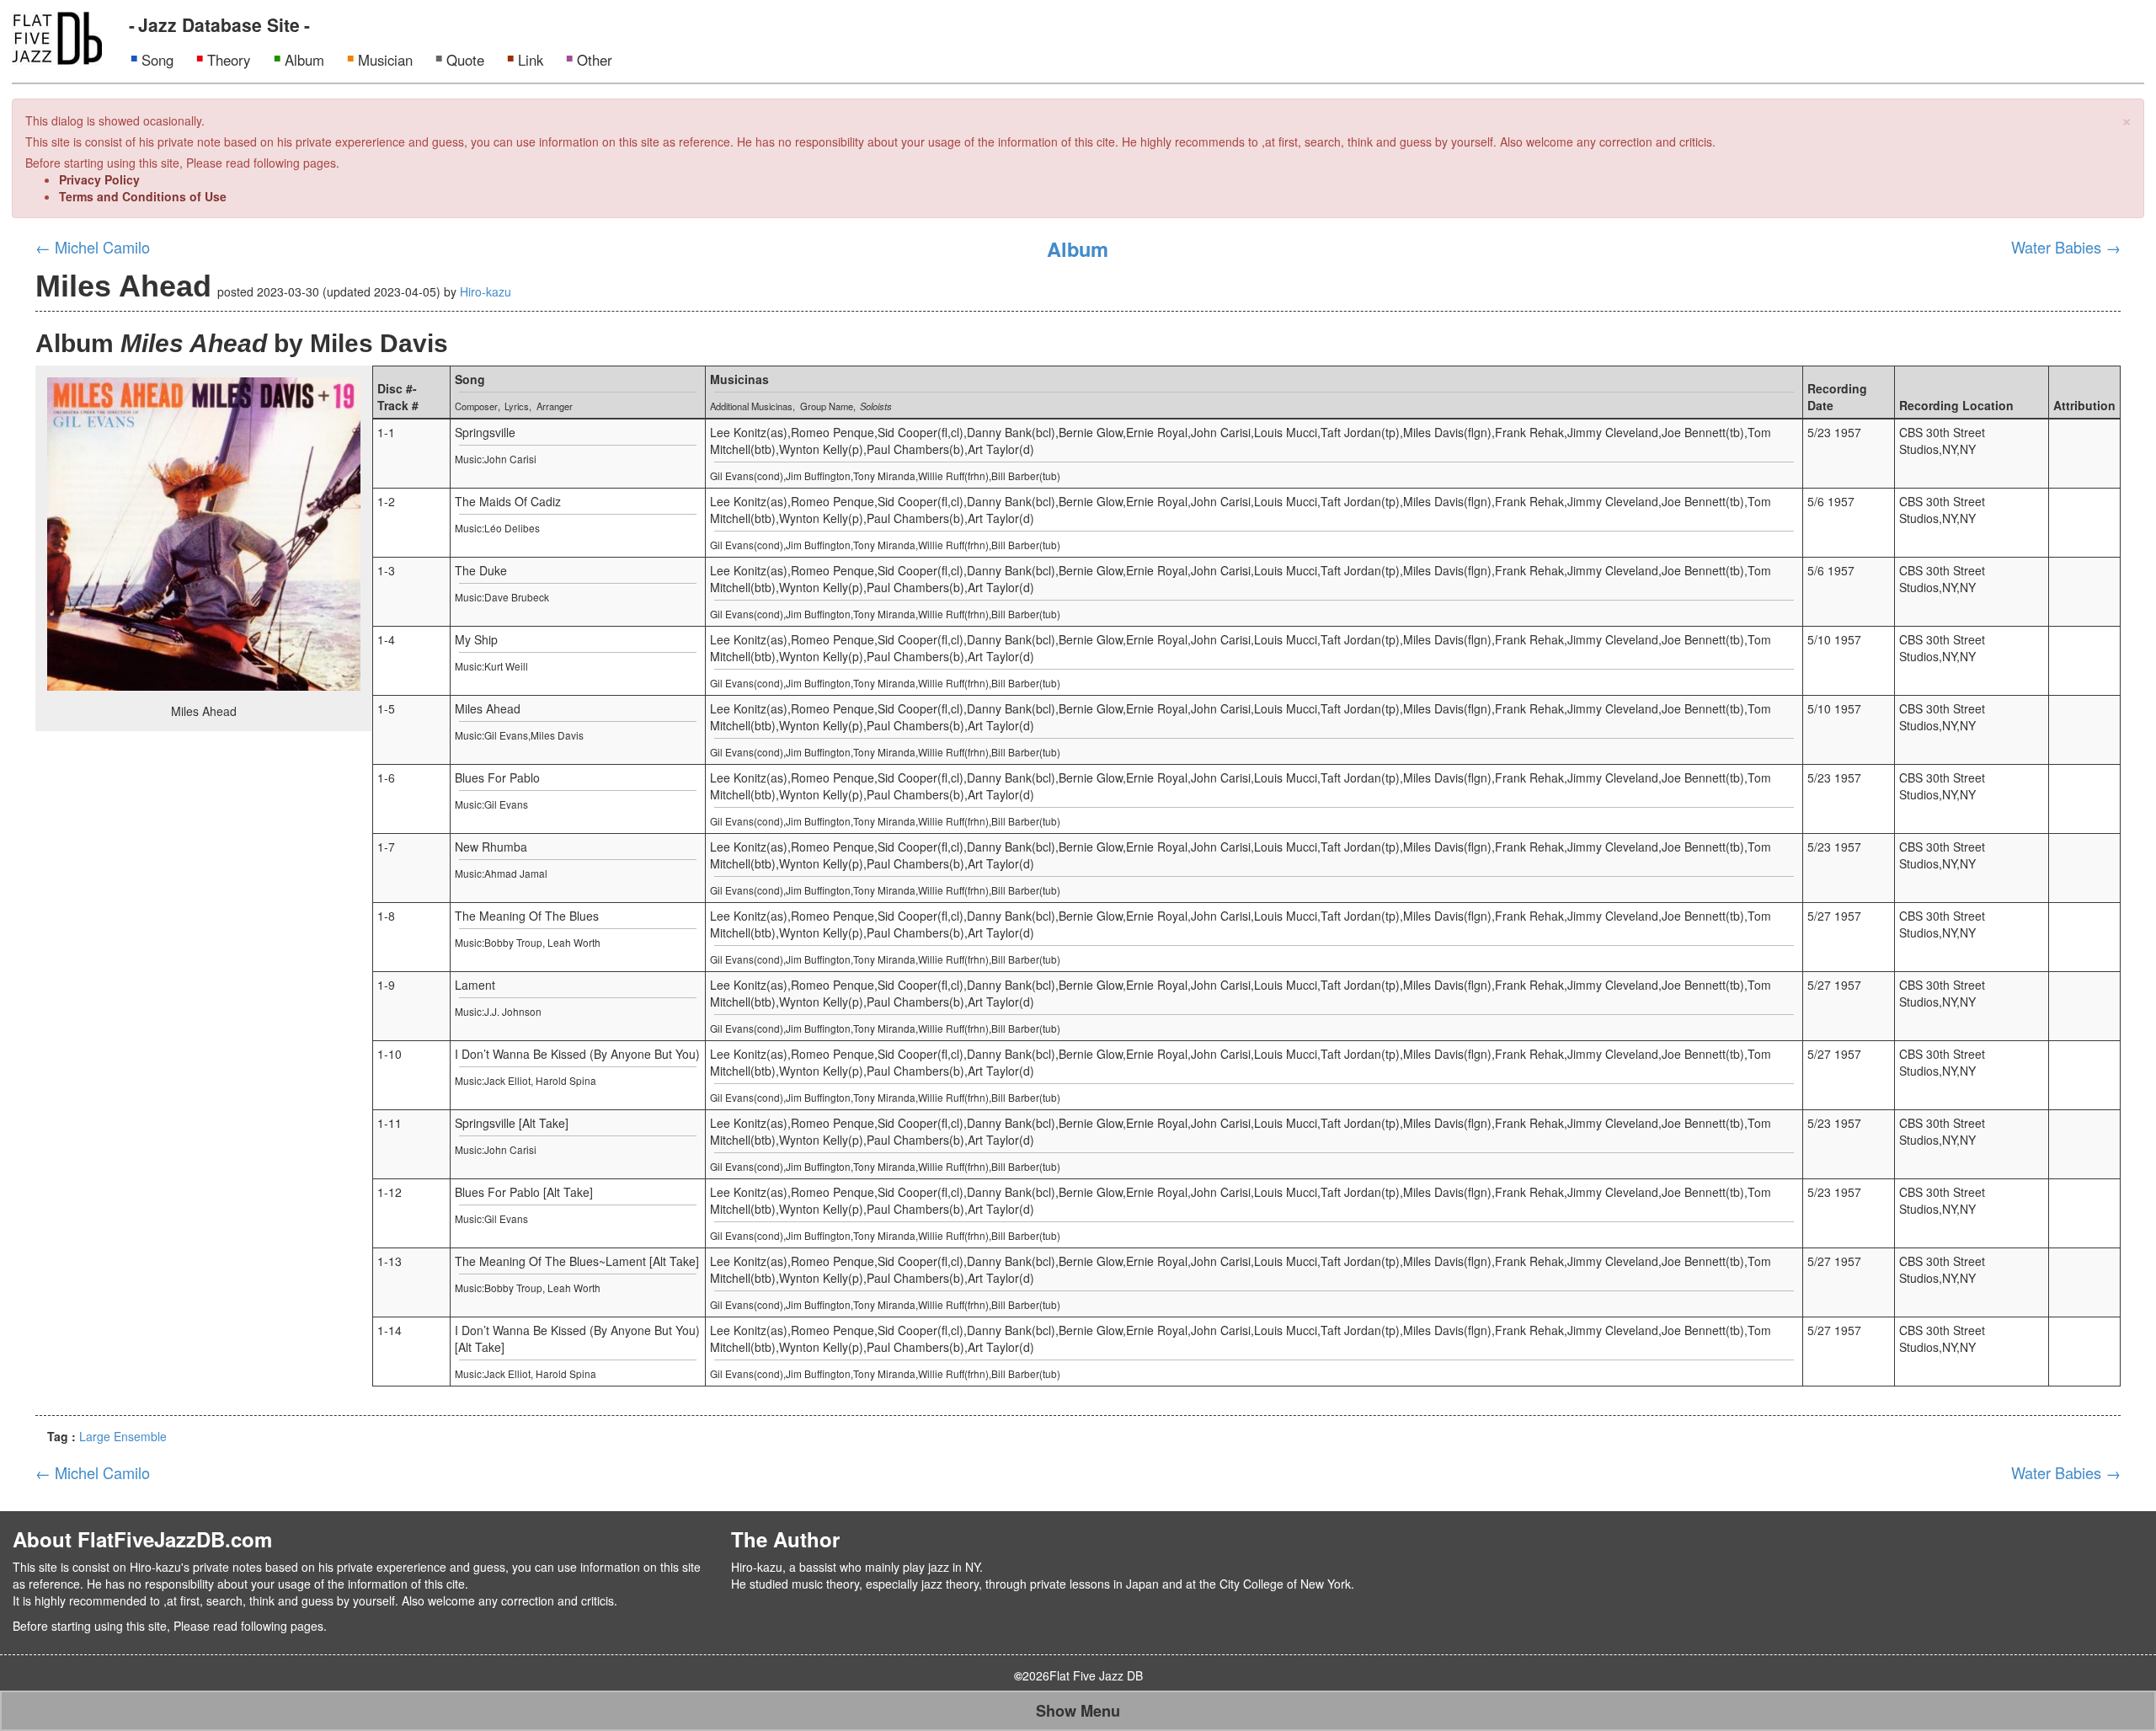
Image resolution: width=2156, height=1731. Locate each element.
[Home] (57, 36)
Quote (465, 60)
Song (157, 60)
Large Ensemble (123, 1436)
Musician (385, 60)
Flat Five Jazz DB (1096, 1675)
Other (595, 60)
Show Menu (1078, 1711)
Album (304, 60)
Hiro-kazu (486, 291)
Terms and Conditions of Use (143, 196)
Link (531, 60)
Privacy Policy (99, 179)
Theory (229, 60)
